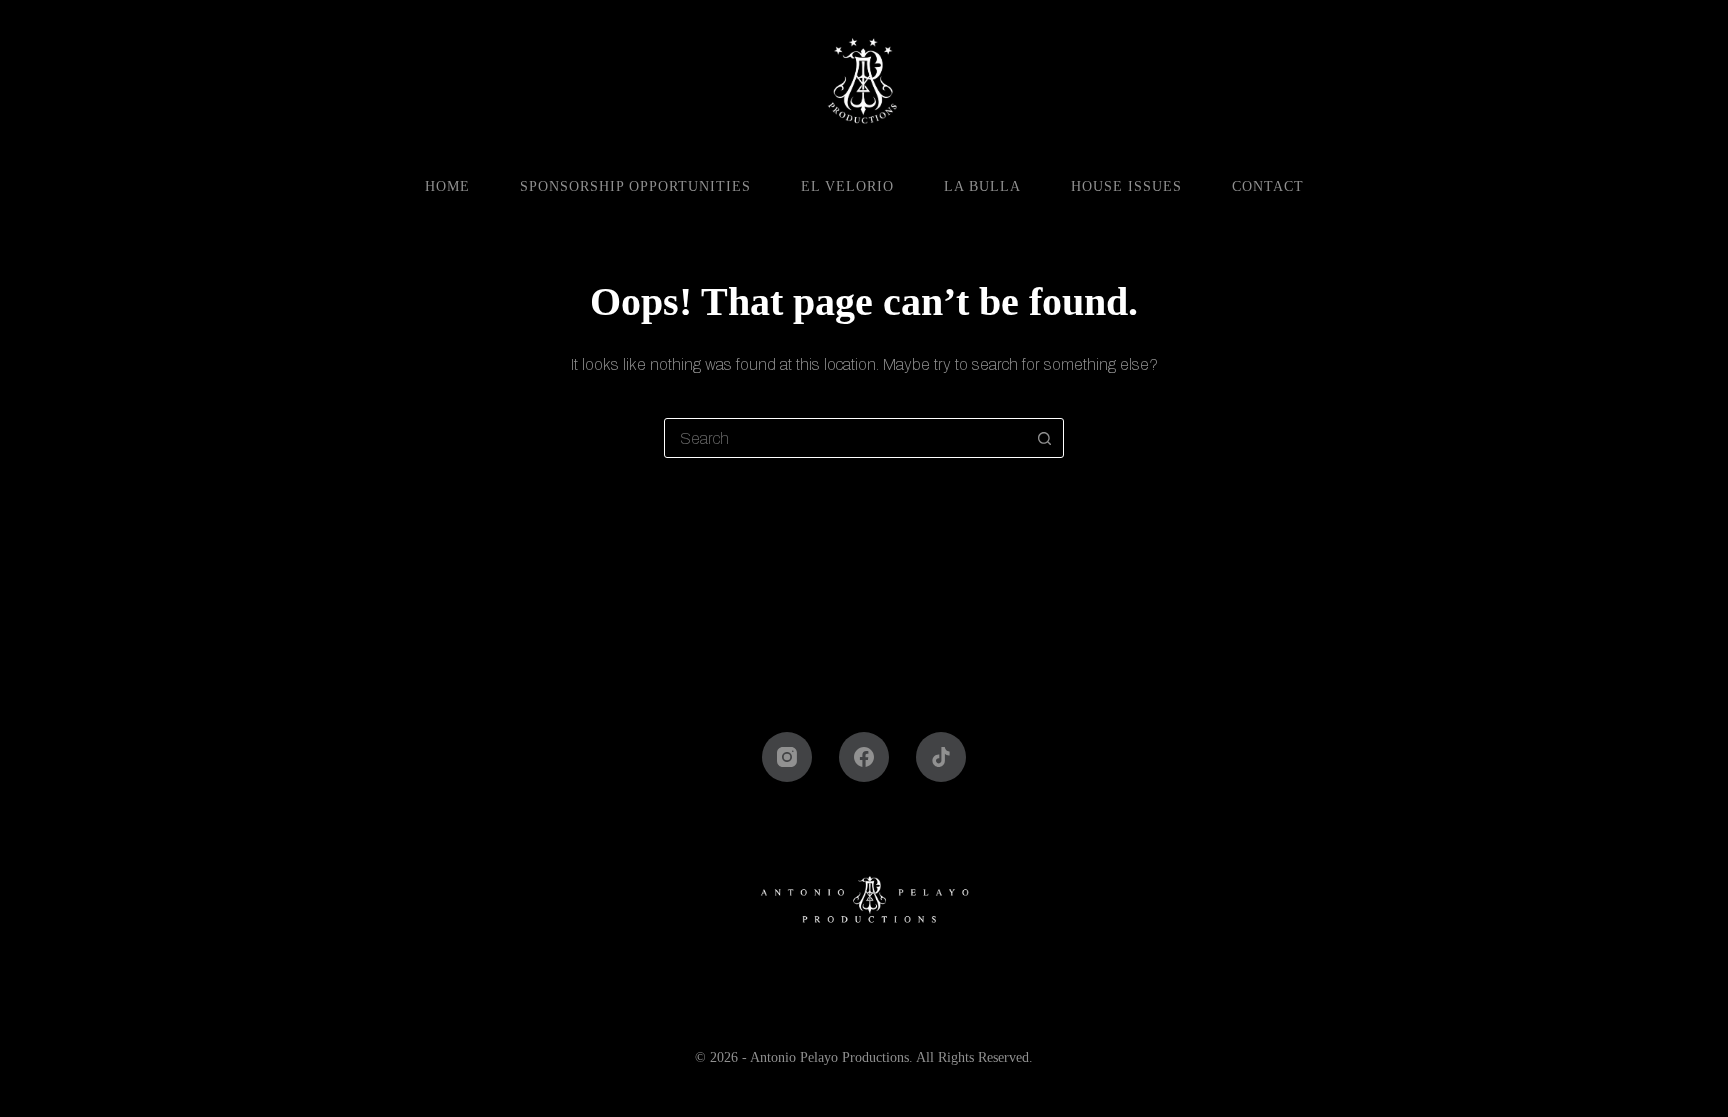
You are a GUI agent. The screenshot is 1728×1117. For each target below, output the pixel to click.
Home (447, 186)
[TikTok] (941, 757)
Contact (1268, 186)
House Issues (1126, 186)
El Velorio (847, 186)
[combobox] (845, 438)
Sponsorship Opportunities (635, 186)
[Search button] (1044, 438)
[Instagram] (787, 757)
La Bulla (982, 186)
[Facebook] (864, 757)
